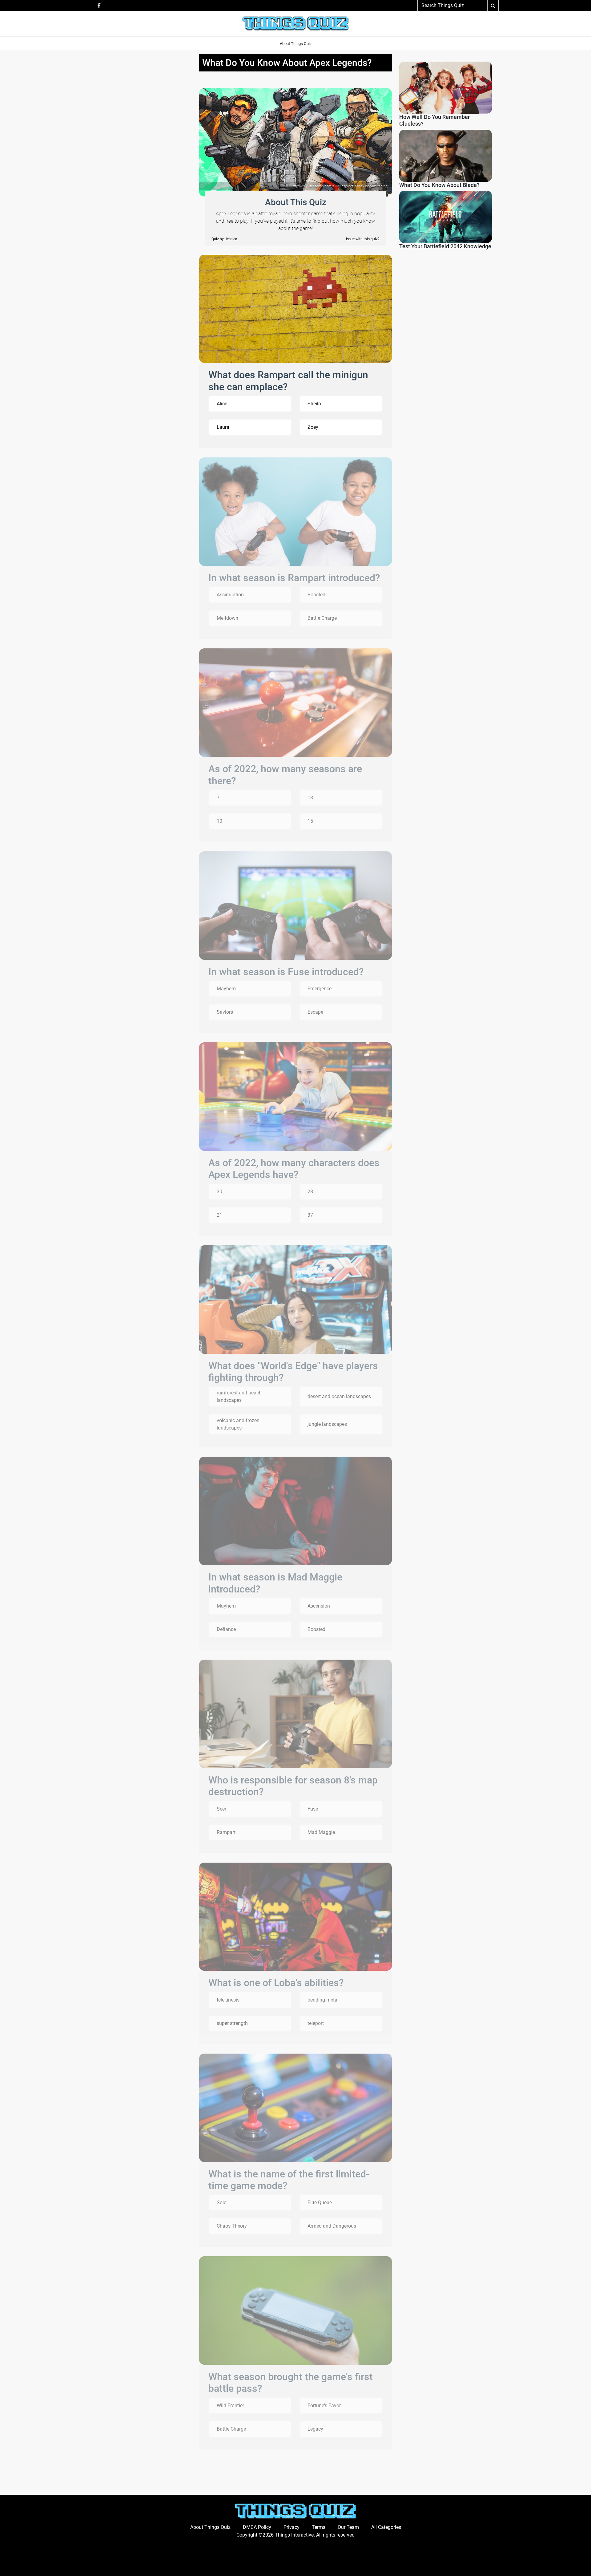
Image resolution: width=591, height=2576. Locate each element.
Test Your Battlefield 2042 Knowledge (445, 246)
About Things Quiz (296, 44)
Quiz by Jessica (224, 239)
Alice (222, 404)
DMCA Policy (257, 2527)
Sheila (314, 404)
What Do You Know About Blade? (439, 185)
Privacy (291, 2527)
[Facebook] (99, 5)
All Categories (386, 2527)
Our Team (348, 2527)
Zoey (313, 427)
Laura (223, 427)
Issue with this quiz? (363, 239)
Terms (319, 2527)
